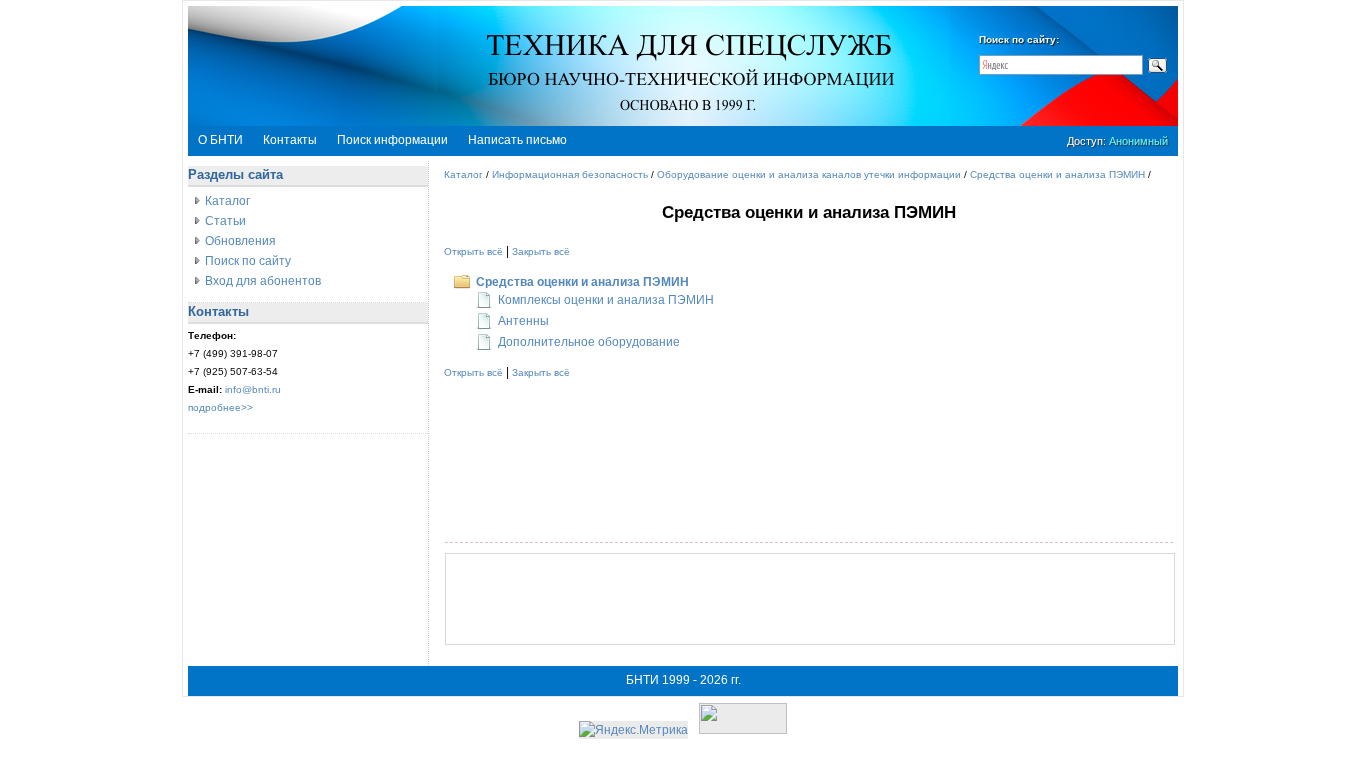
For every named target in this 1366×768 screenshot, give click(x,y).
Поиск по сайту (248, 261)
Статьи (225, 221)
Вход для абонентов (263, 281)
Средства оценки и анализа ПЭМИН (1057, 174)
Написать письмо (517, 140)
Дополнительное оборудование (589, 342)
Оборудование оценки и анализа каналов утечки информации (809, 174)
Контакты (290, 140)
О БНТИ (220, 140)
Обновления (240, 241)
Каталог (227, 201)
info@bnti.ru (253, 389)
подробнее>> (220, 407)
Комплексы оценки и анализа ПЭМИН (606, 300)
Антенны (523, 321)
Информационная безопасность (570, 174)
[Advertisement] (810, 599)
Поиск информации (392, 140)
